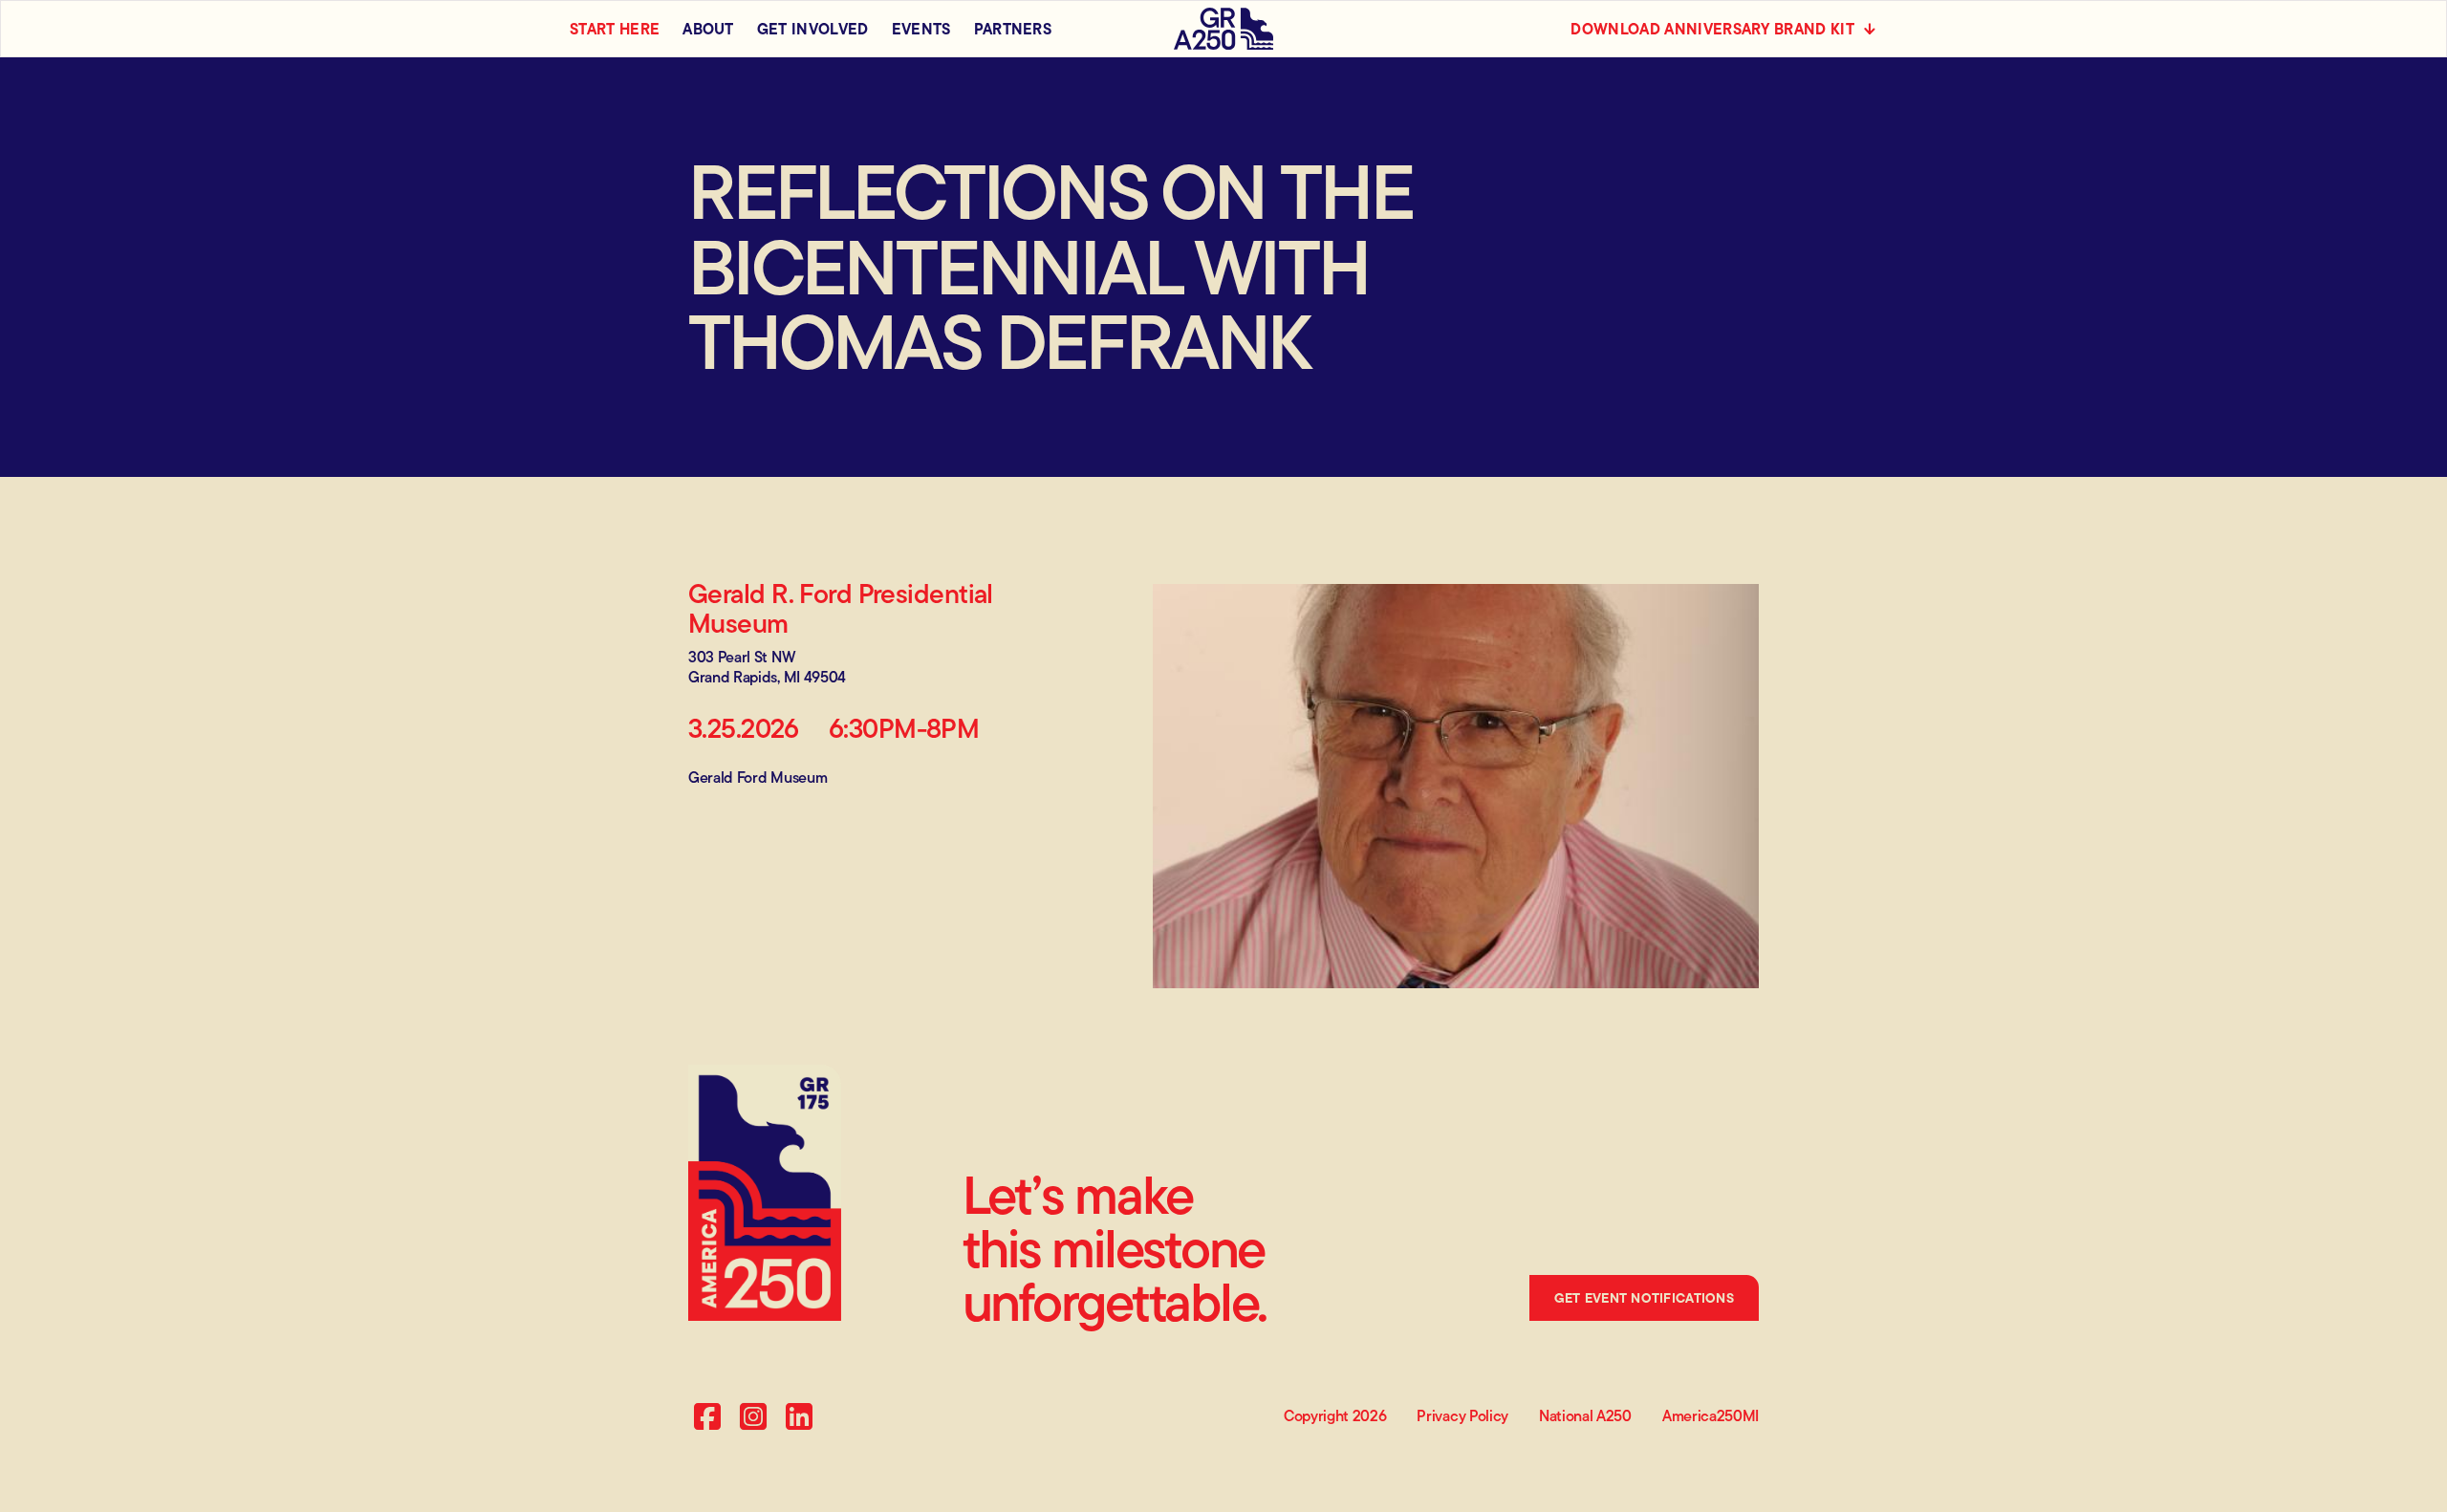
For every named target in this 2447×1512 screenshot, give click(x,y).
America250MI (1711, 1417)
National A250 (1585, 1417)
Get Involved (813, 29)
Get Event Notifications (1644, 1298)
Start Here (615, 29)
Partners (1013, 29)
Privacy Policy (1462, 1417)
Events (921, 29)
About (708, 29)
